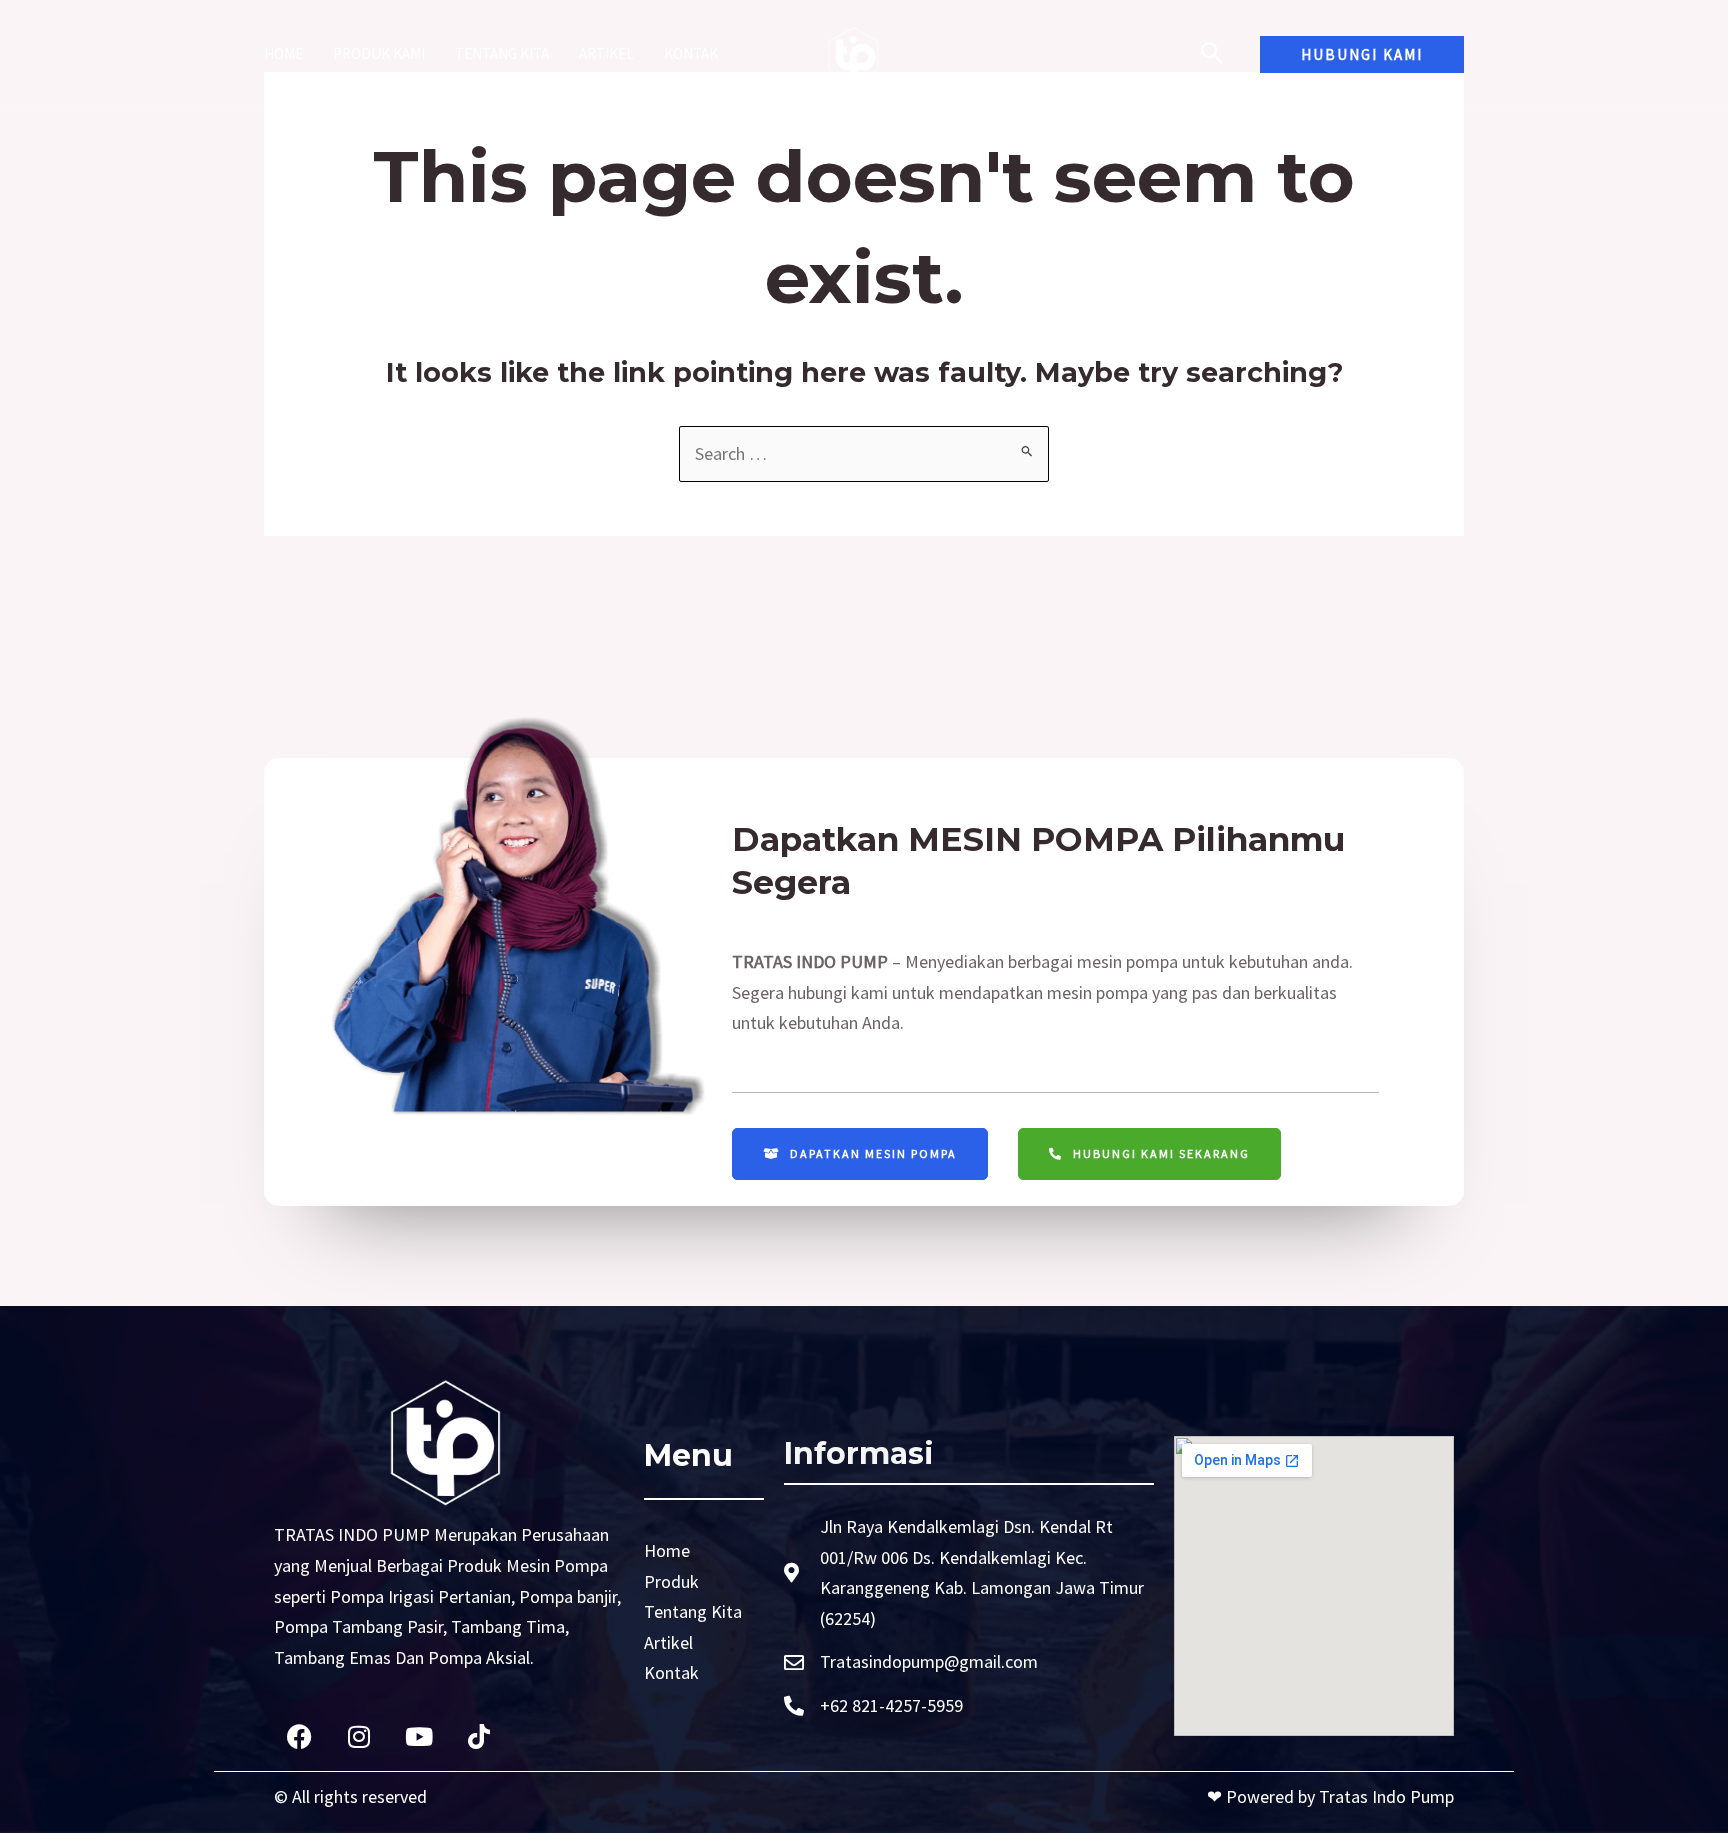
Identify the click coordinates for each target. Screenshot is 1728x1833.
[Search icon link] (1212, 56)
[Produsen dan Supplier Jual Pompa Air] (855, 51)
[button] (1362, 54)
